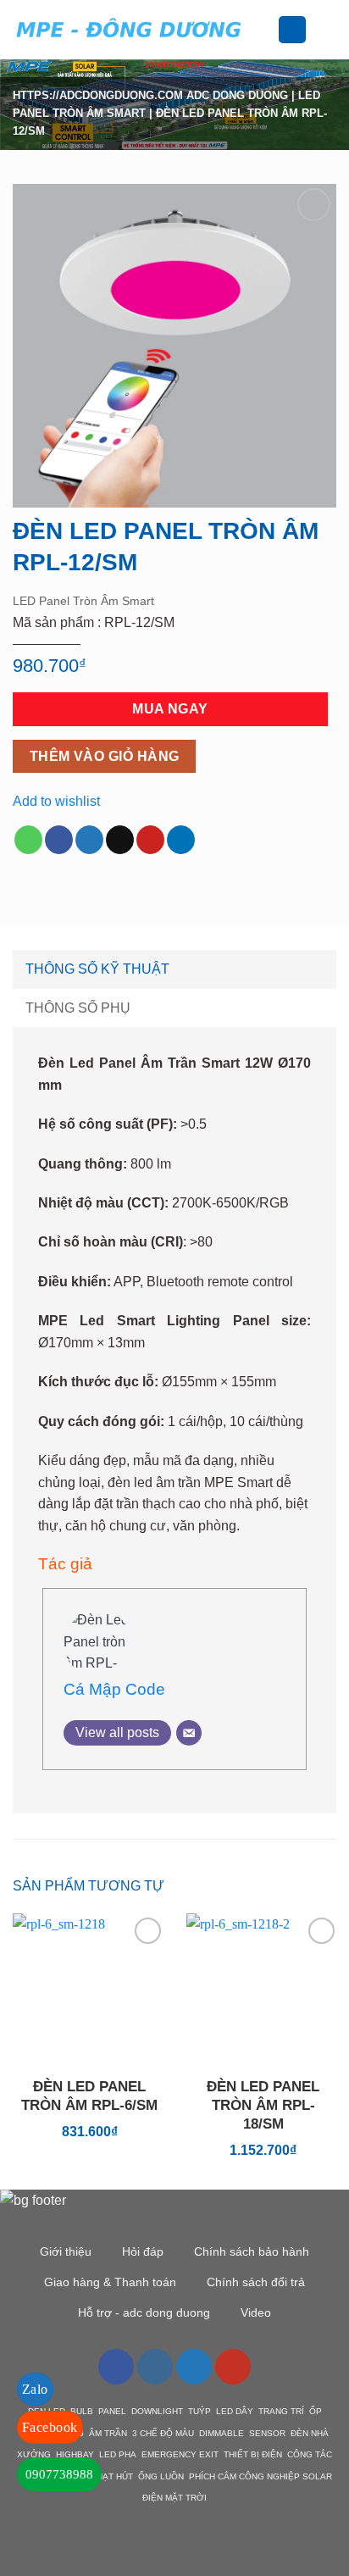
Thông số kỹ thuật (97, 969)
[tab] (174, 969)
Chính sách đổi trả (256, 2282)
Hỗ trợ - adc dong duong (144, 2312)
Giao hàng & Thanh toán (110, 2282)
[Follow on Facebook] (116, 2367)
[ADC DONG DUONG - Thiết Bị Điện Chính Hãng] (129, 29)
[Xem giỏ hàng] (328, 30)
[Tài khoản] (292, 30)
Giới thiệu (66, 2251)
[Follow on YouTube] (233, 2367)
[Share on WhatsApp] (28, 840)
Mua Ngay (170, 709)
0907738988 (59, 2474)
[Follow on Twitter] (194, 2367)
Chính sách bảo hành (252, 2251)
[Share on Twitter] (89, 840)
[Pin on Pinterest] (150, 840)
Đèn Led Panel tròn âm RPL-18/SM (263, 2105)
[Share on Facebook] (59, 840)
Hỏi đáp (143, 2251)
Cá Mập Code (114, 1689)
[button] (268, 29)
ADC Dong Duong (237, 95)
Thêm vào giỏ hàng (105, 756)
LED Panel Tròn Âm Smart (83, 601)
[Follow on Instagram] (155, 2367)
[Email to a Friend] (120, 840)
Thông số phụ (78, 1008)
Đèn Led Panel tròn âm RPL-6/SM (89, 2096)
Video (256, 2312)
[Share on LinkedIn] (181, 840)
